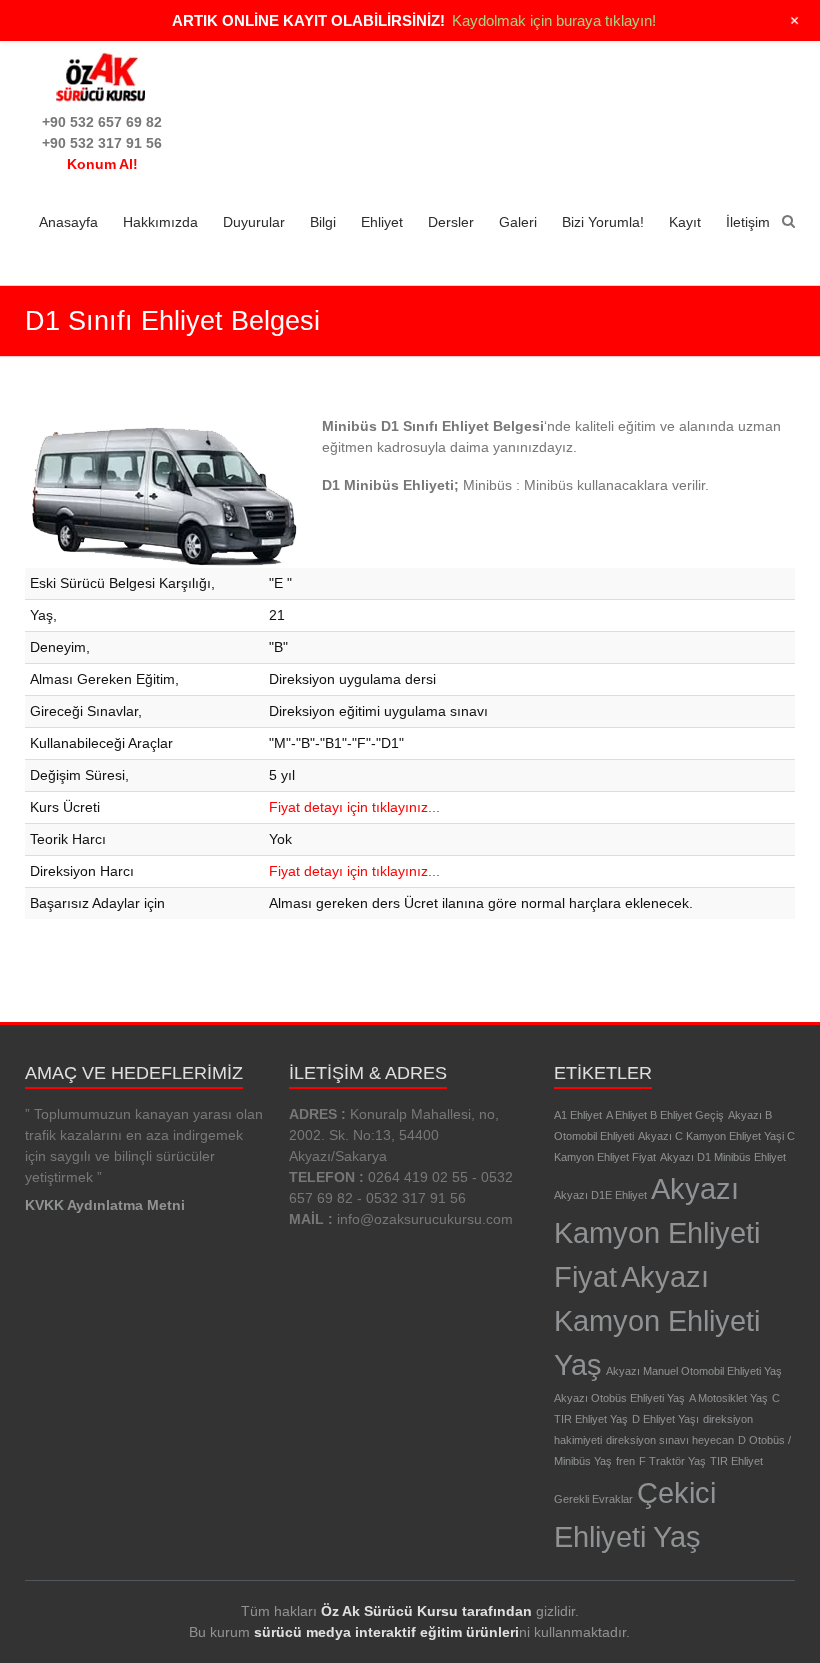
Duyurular (254, 222)
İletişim (748, 222)
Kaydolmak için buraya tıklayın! (554, 20)
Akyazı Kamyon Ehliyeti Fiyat (657, 1232)
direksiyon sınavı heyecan (670, 1440)
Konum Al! (102, 164)
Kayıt (685, 222)
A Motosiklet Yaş (728, 1398)
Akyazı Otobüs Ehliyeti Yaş (619, 1398)
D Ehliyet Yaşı (665, 1419)
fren (625, 1461)
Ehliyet (382, 222)
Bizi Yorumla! (603, 222)
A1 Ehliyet (578, 1115)
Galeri (518, 222)
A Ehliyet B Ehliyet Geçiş (665, 1115)
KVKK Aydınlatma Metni (105, 1205)
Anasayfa (68, 222)
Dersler (451, 222)
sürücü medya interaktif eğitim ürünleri (386, 1632)
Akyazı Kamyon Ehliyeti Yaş (657, 1320)
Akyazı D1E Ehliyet (600, 1195)
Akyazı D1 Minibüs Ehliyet (723, 1157)
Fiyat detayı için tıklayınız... (354, 807)
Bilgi (323, 222)
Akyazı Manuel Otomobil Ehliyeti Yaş (694, 1371)
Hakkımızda (160, 222)
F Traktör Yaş (672, 1461)
